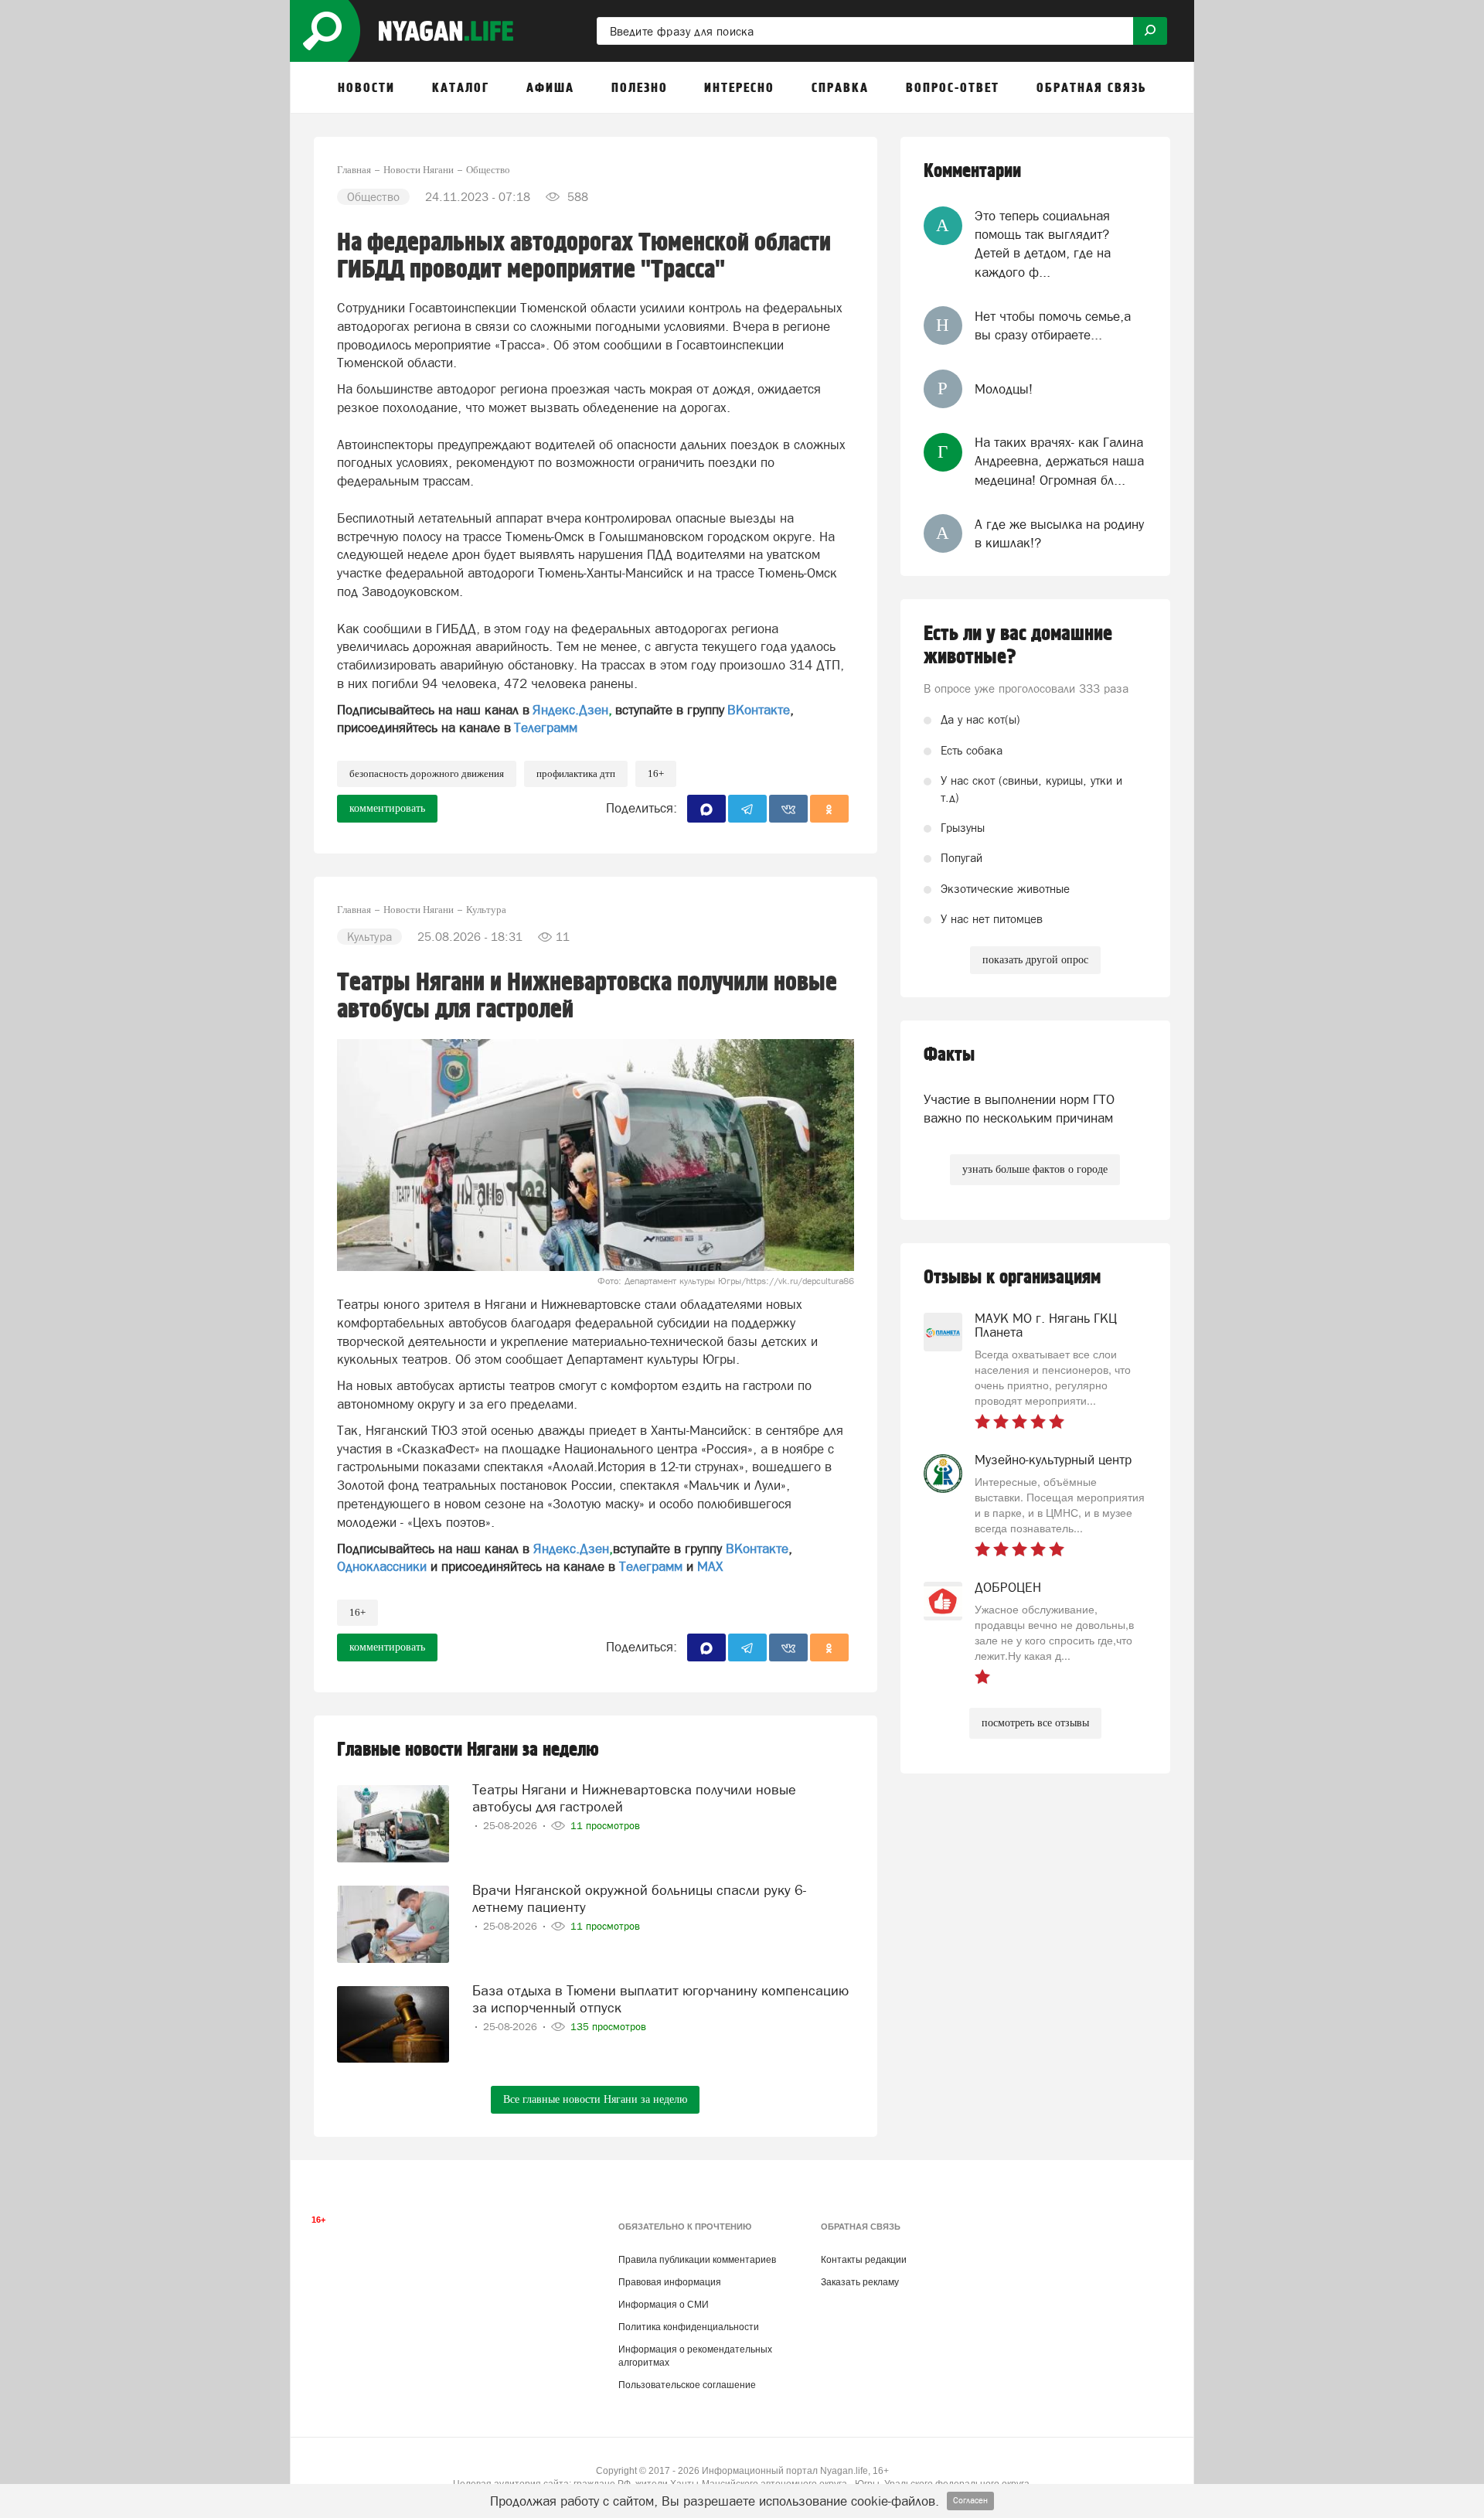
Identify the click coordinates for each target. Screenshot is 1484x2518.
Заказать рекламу (860, 2282)
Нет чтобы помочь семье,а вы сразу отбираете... (1053, 325)
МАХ (710, 1566)
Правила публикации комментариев (697, 2260)
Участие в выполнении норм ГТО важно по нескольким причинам (1019, 1109)
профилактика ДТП (576, 773)
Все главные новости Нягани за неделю (595, 2099)
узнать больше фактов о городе (1035, 1169)
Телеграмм (546, 727)
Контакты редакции (864, 2260)
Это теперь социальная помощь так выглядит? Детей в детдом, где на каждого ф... (1043, 244)
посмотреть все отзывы (1035, 1723)
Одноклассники (382, 1566)
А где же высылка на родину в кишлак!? (1059, 533)
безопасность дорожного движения (427, 773)
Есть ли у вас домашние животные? (1018, 646)
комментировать (387, 808)
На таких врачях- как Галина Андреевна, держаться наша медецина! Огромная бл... (1059, 461)
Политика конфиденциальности (689, 2327)
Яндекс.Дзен (570, 710)
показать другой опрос (1035, 960)
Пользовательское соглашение (687, 2385)
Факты (949, 1055)
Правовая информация (670, 2282)
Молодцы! (1004, 389)
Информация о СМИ (664, 2305)
